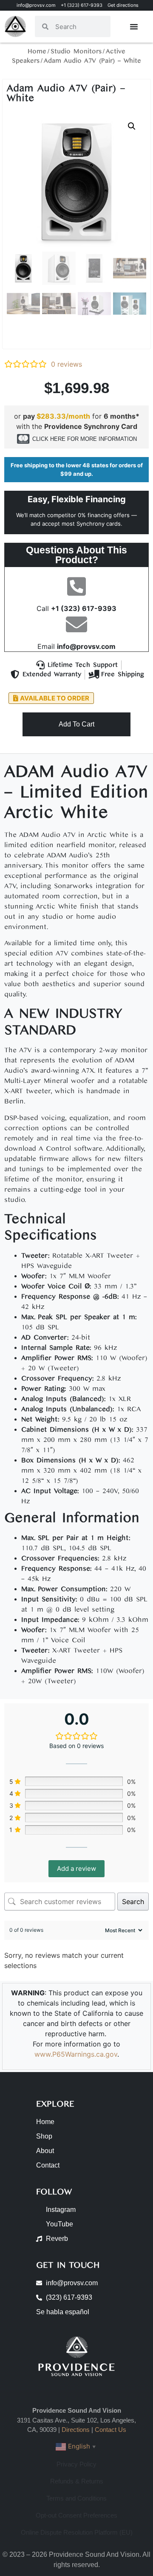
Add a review (76, 1868)
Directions (76, 2430)
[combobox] (79, 26)
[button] (132, 126)
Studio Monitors (76, 51)
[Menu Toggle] (134, 26)
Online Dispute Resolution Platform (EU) (77, 2532)
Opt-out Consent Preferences (76, 2515)
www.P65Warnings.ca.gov (76, 2054)
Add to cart (76, 724)
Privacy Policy (76, 2464)
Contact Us (110, 2430)
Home (37, 51)
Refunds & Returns (77, 2481)
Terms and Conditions (76, 2498)
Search (133, 1902)
